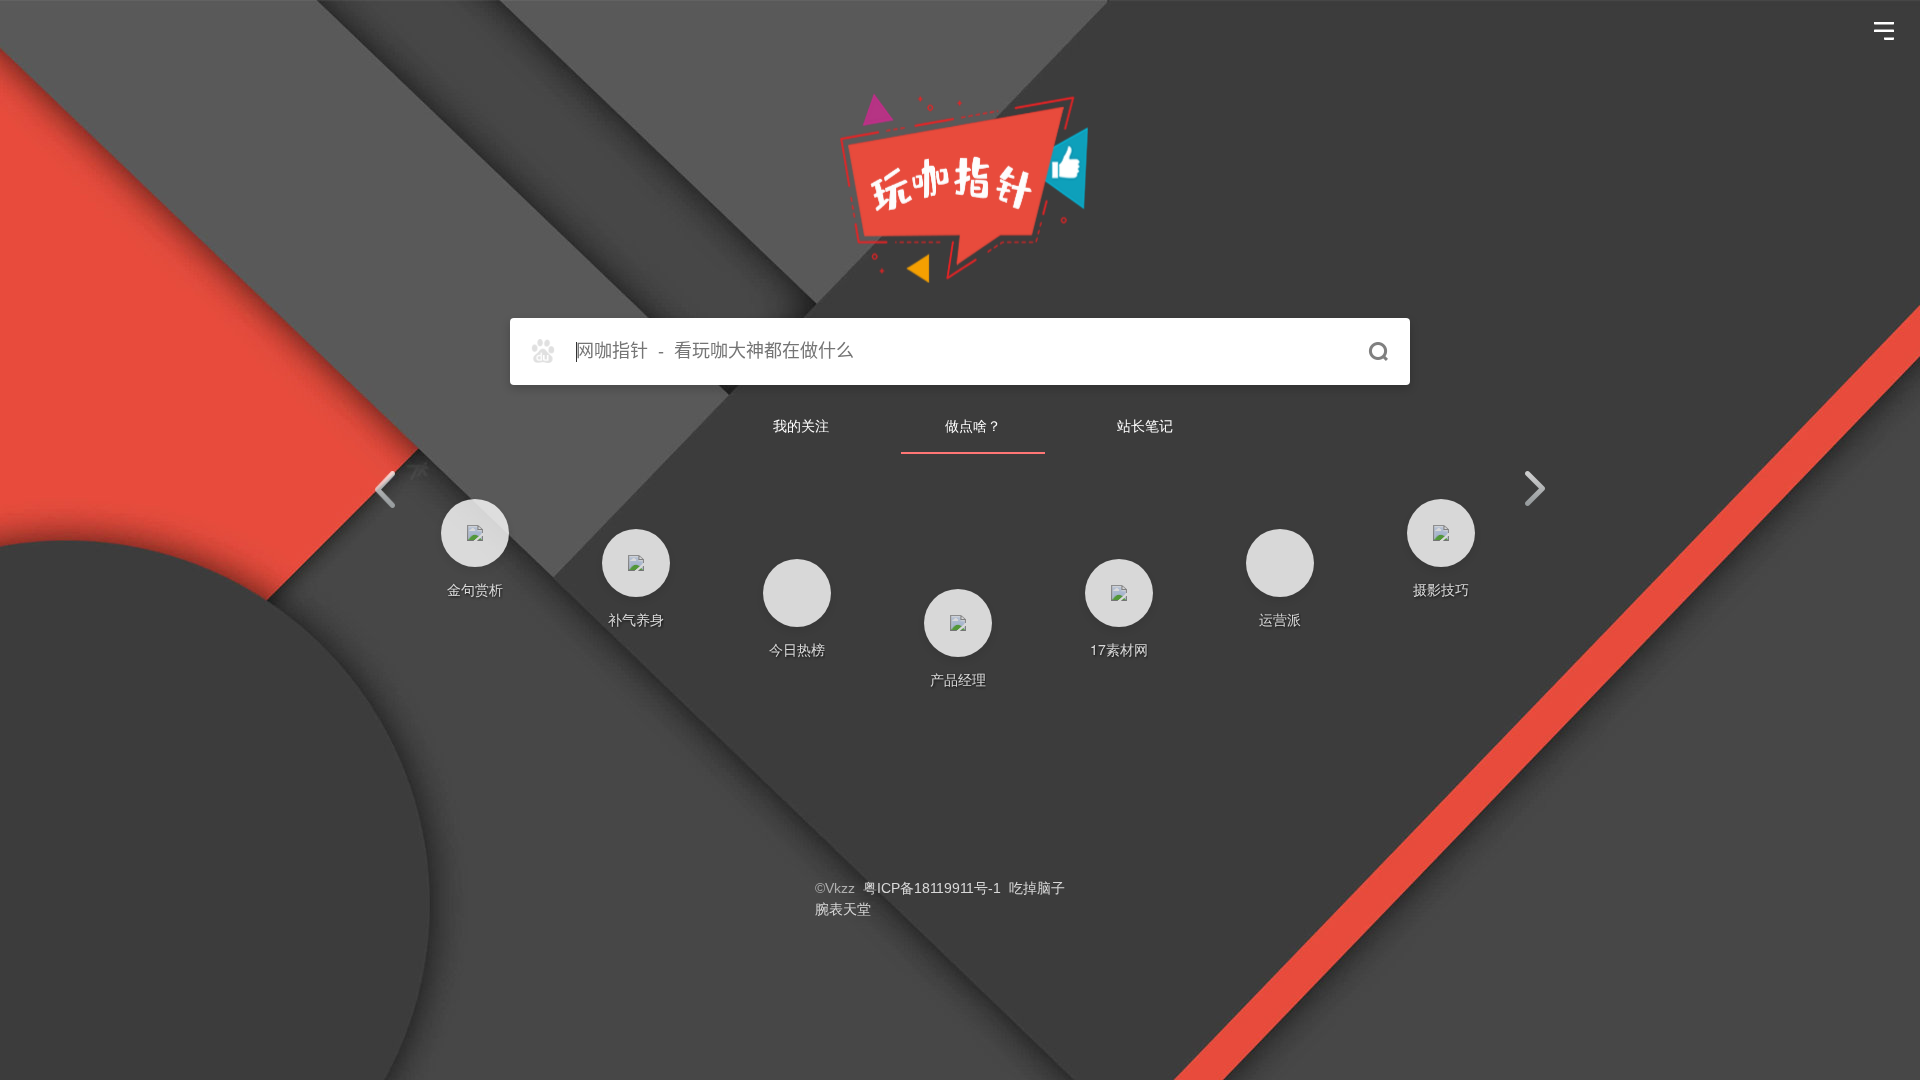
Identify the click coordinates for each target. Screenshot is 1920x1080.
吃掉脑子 (1037, 888)
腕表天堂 (843, 909)
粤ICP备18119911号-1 (932, 888)
